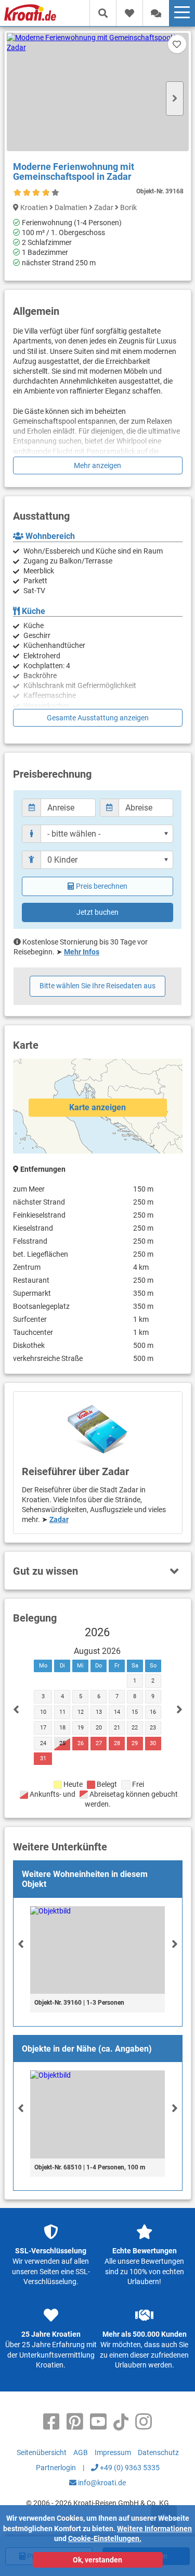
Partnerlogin (56, 2468)
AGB (81, 2452)
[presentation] (21, 1944)
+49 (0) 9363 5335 (129, 2468)
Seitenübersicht (42, 2452)
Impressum (113, 2452)
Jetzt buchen (97, 912)
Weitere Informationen (154, 2529)
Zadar (59, 1519)
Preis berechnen (102, 886)
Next (175, 99)
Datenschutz (158, 2452)
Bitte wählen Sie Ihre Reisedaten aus (97, 986)
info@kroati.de (101, 2483)
